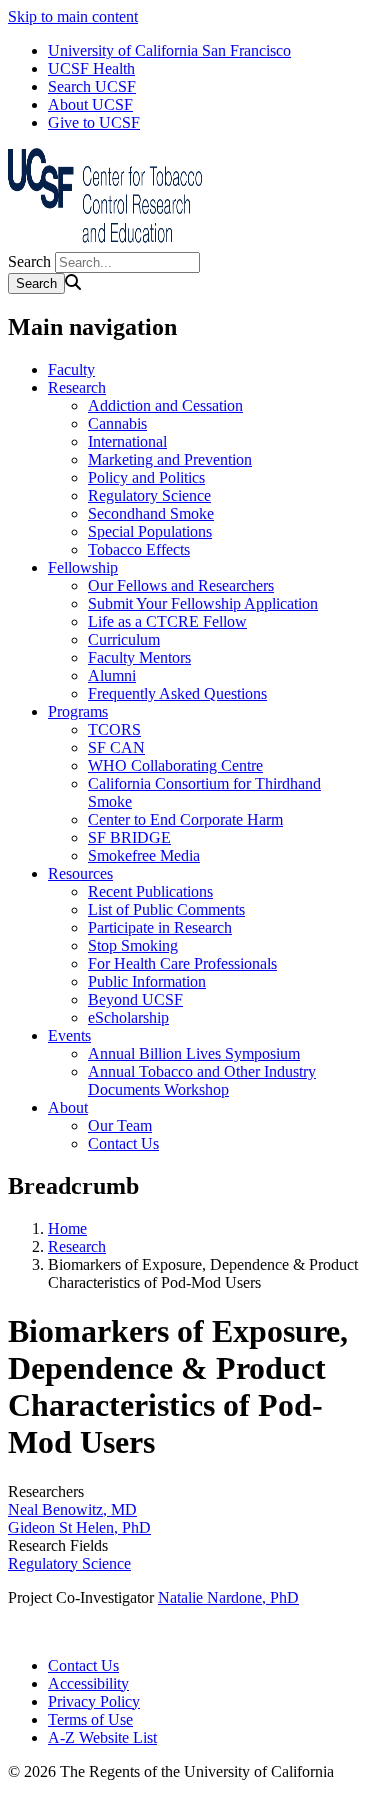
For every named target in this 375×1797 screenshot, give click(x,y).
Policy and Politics (146, 477)
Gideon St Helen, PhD (79, 1527)
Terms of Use (90, 1719)
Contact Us (123, 1143)
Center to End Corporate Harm (185, 819)
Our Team (120, 1125)
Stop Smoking (133, 945)
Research (77, 387)
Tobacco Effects (139, 549)
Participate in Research (160, 927)
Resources (80, 873)
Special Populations (150, 531)
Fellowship (83, 567)
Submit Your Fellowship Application (203, 603)
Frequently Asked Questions (177, 693)
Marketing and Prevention (170, 459)
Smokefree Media (144, 855)
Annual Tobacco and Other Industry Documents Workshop (202, 1080)
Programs (78, 711)
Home (67, 1228)
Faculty (71, 369)
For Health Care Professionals (182, 963)
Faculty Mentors (139, 657)
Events (69, 1035)
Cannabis (117, 423)
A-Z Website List (102, 1737)
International (127, 441)
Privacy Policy (94, 1701)
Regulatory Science (149, 495)
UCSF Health (91, 68)
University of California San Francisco (169, 50)
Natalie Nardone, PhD (228, 1597)
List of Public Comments (166, 909)
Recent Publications (150, 891)
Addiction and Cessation (165, 405)
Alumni (112, 675)
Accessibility (88, 1683)
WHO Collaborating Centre (175, 765)
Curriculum (124, 639)
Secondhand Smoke (151, 513)
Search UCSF (92, 86)
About (68, 1107)
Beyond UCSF (135, 999)
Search (29, 261)
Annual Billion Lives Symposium (194, 1053)
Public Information (147, 981)
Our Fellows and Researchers (181, 585)
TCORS (114, 729)
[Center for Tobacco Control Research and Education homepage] (108, 242)
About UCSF (90, 104)
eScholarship (128, 1017)
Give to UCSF (94, 122)
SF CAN (116, 747)
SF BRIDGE (129, 837)
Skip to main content (73, 16)
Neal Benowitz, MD (72, 1509)
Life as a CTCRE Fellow (167, 621)
